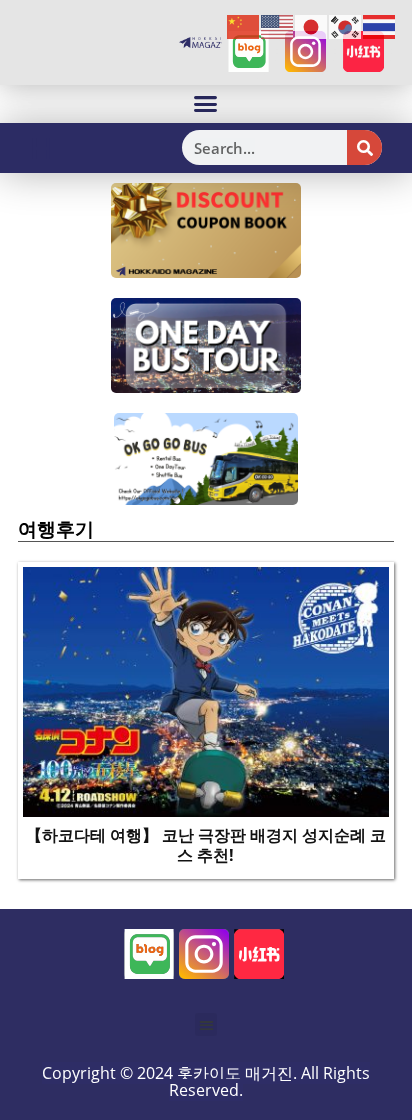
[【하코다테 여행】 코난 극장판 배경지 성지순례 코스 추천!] (206, 690)
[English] (278, 26)
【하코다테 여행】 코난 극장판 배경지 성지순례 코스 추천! (206, 845)
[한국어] (346, 26)
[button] (206, 104)
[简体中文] (244, 26)
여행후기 (56, 529)
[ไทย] (380, 26)
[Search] (364, 147)
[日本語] (312, 26)
